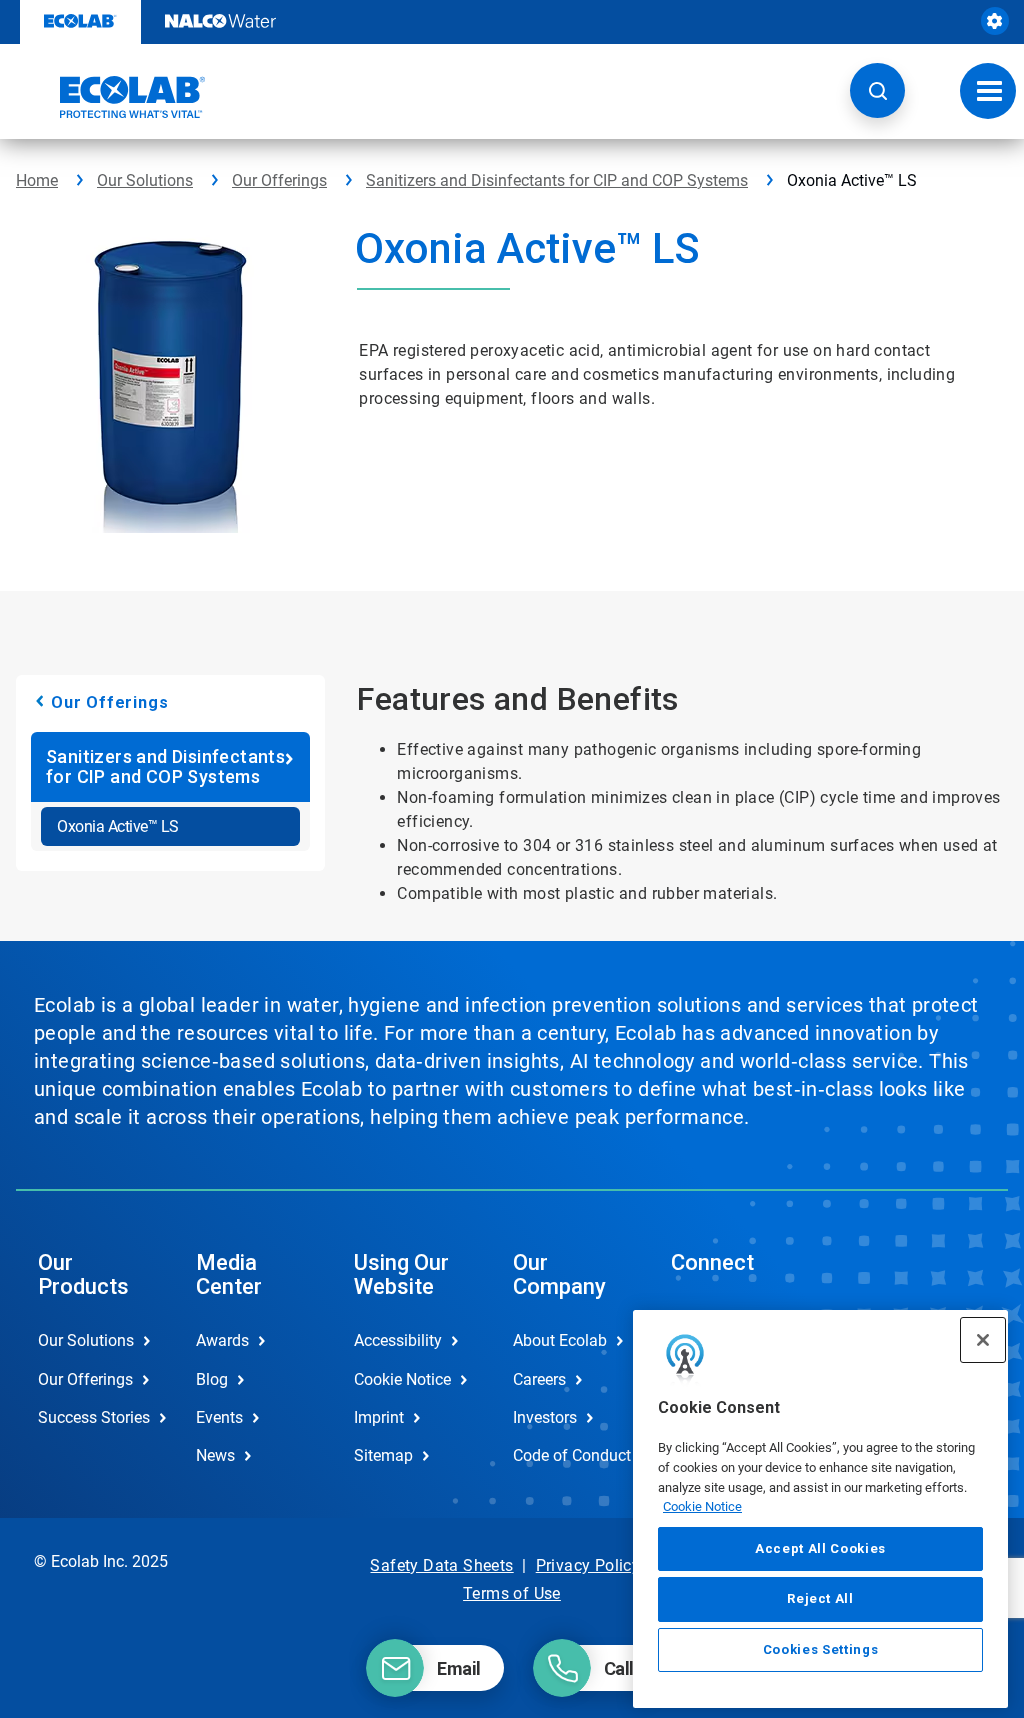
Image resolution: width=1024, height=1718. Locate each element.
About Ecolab (560, 1340)
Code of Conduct (571, 1455)
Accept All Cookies (820, 1548)
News (215, 1455)
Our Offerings (279, 180)
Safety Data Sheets (441, 1565)
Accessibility (398, 1340)
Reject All (820, 1598)
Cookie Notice (702, 1506)
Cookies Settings (821, 1649)
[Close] (983, 1340)
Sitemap (383, 1455)
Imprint (379, 1417)
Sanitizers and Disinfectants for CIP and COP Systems (557, 180)
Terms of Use (512, 1593)
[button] (877, 90)
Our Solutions (145, 180)
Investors (545, 1417)
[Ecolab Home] (111, 97)
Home (37, 180)
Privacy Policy (588, 1565)
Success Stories (94, 1417)
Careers (539, 1379)
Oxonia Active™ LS (118, 826)
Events (219, 1417)
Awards (222, 1340)
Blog (212, 1379)
